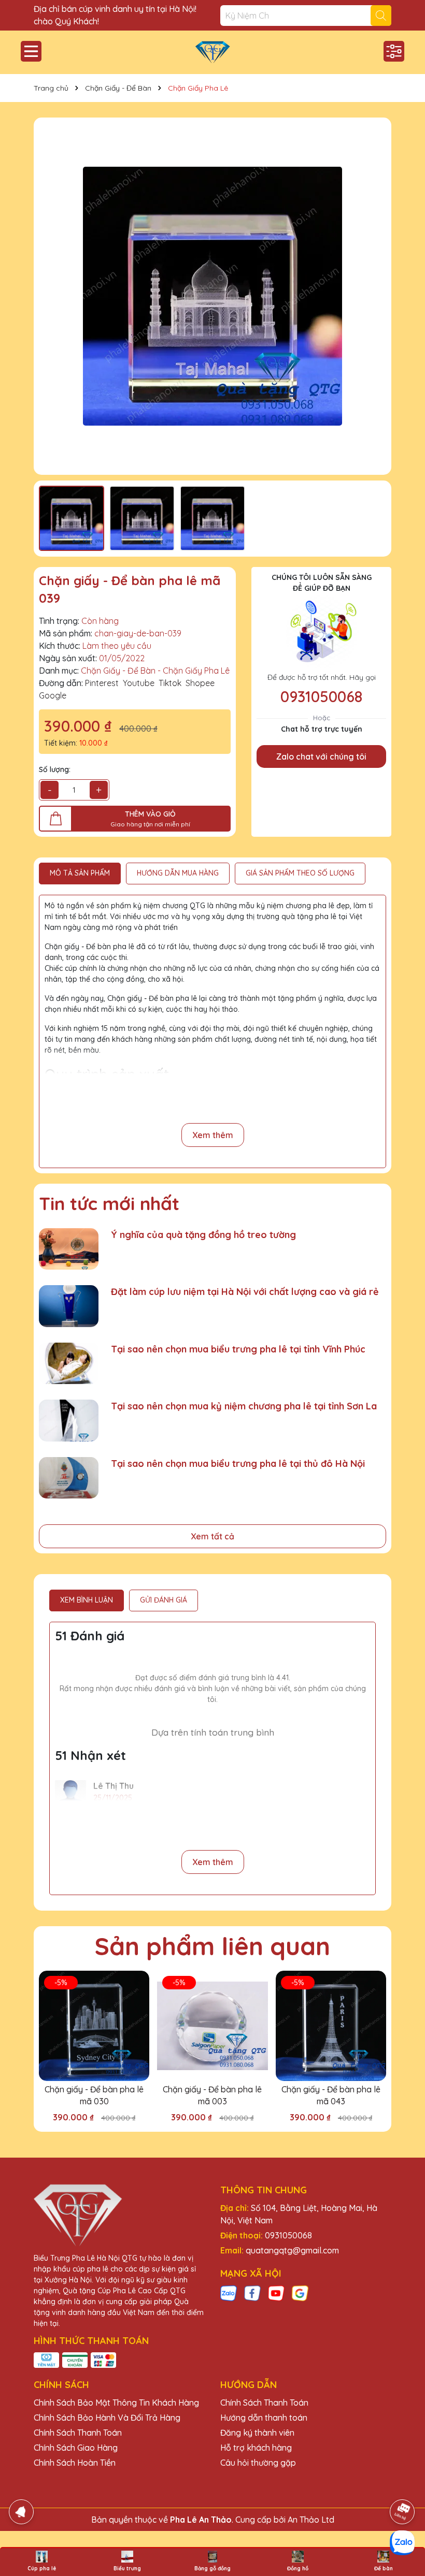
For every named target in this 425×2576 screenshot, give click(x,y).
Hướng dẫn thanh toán (264, 2418)
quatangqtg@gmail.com (292, 2250)
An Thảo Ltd (311, 2520)
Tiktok (170, 683)
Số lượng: (55, 769)
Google (53, 695)
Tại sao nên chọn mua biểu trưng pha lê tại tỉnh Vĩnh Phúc (238, 1349)
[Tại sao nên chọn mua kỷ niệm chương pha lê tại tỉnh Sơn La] (69, 1421)
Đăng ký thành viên (257, 2433)
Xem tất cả (212, 1536)
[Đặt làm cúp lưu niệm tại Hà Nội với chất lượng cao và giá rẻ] (69, 1306)
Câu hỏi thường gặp (258, 2463)
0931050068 (321, 696)
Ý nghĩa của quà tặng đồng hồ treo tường (203, 1235)
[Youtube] (276, 2293)
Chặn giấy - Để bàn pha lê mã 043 (331, 2095)
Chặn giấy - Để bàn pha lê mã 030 (94, 2095)
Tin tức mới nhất (109, 1203)
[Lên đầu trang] (403, 2483)
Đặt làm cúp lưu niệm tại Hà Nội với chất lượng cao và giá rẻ (245, 1292)
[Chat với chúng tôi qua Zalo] (402, 2543)
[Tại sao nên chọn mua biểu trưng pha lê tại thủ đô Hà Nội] (69, 1478)
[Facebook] (252, 2293)
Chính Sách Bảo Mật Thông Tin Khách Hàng (116, 2403)
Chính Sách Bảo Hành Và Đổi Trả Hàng (107, 2418)
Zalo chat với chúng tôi (321, 756)
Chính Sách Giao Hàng (76, 2448)
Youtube (139, 683)
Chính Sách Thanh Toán (78, 2433)
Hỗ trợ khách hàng (256, 2448)
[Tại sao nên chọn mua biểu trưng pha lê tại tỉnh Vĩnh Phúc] (69, 1364)
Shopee (200, 683)
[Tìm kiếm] (381, 16)
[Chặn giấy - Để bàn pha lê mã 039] (212, 296)
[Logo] (212, 52)
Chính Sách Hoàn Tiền (75, 2463)
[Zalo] (229, 2293)
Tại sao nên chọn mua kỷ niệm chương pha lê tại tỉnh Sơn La (244, 1406)
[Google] (300, 2293)
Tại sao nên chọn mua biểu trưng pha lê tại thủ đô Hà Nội (238, 1464)
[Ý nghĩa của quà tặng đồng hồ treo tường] (69, 1249)
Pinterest (102, 683)
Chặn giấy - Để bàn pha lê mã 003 (212, 2095)
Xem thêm (213, 1135)
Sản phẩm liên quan (212, 1946)
